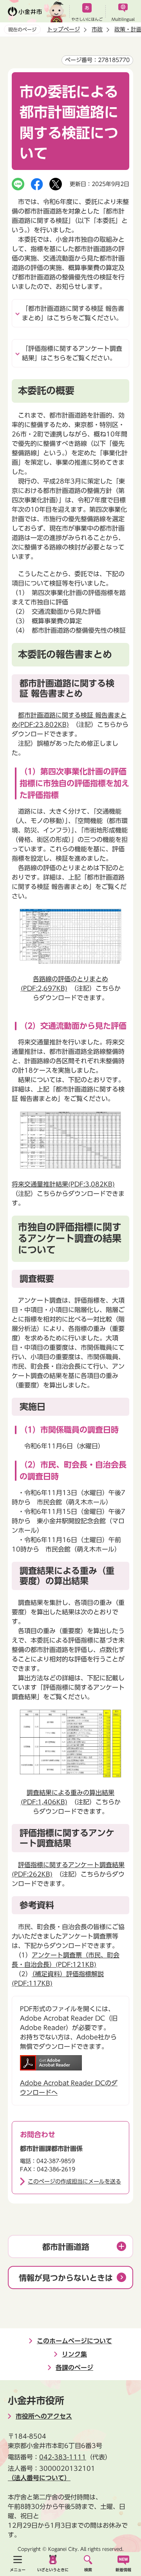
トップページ (63, 29)
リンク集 (74, 2354)
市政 (97, 29)
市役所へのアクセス (44, 2416)
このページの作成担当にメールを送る (74, 2182)
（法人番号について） (39, 2478)
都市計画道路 (66, 2247)
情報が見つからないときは (66, 2278)
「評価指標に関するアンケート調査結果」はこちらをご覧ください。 (72, 353)
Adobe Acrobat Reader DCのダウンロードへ (69, 2088)
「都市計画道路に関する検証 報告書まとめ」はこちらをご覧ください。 (73, 313)
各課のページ (74, 2368)
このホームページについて (74, 2341)
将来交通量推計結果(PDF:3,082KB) (63, 1184)
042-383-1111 (63, 2457)
